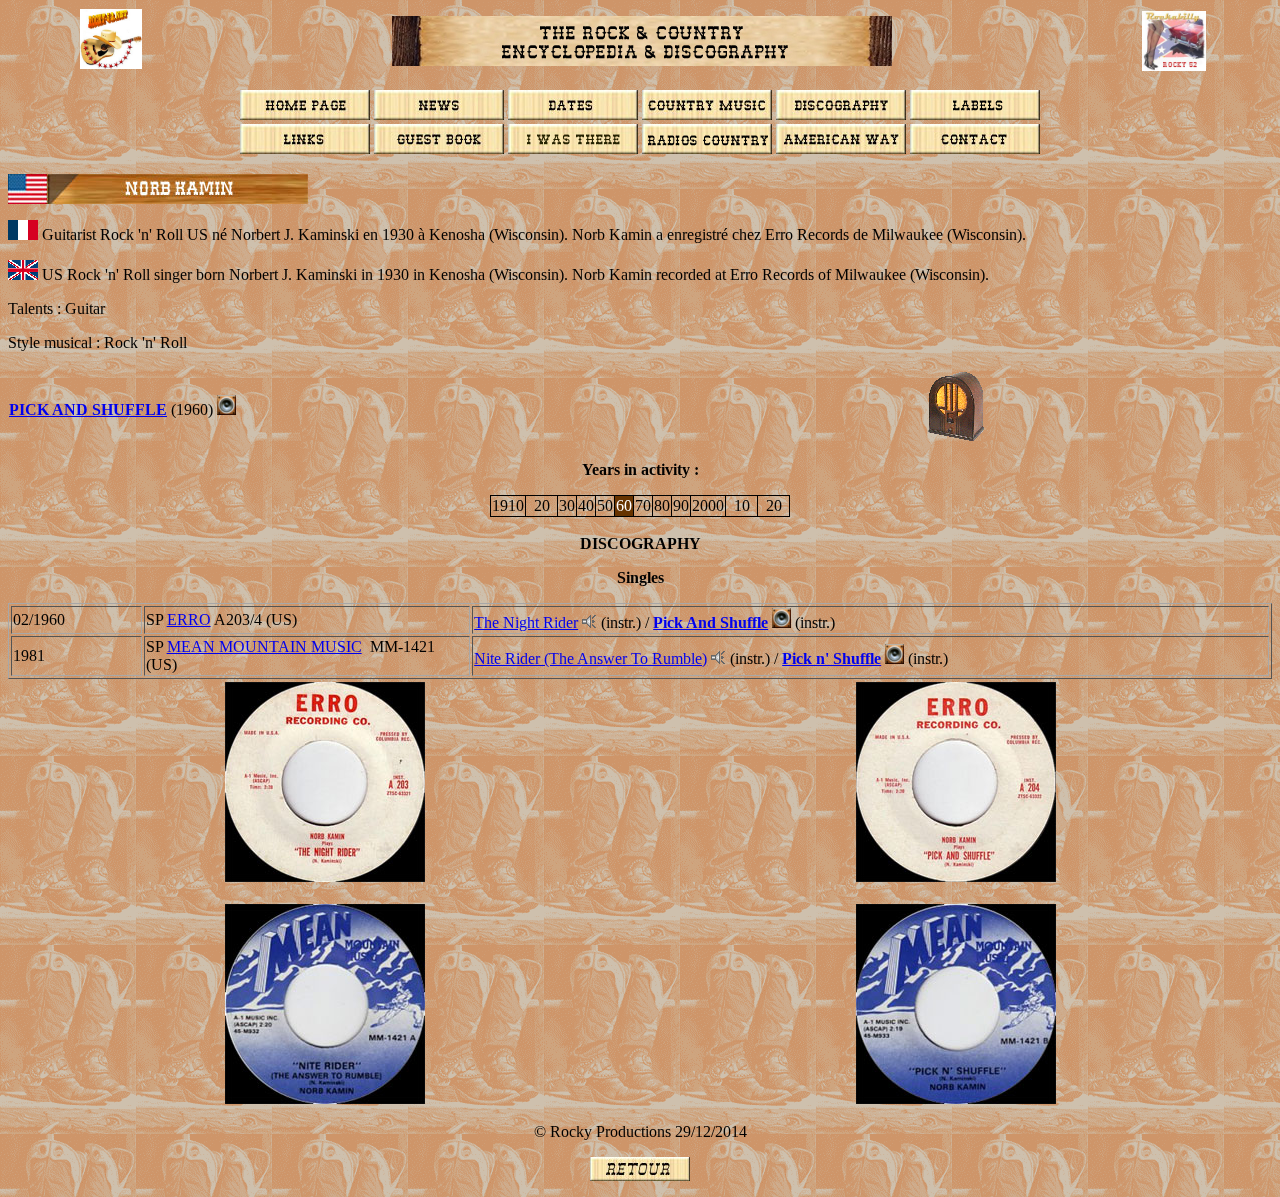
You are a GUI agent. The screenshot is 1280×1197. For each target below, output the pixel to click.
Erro (189, 619)
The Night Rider (526, 622)
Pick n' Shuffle (831, 658)
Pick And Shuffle (88, 409)
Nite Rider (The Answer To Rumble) (590, 658)
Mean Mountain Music (264, 646)
